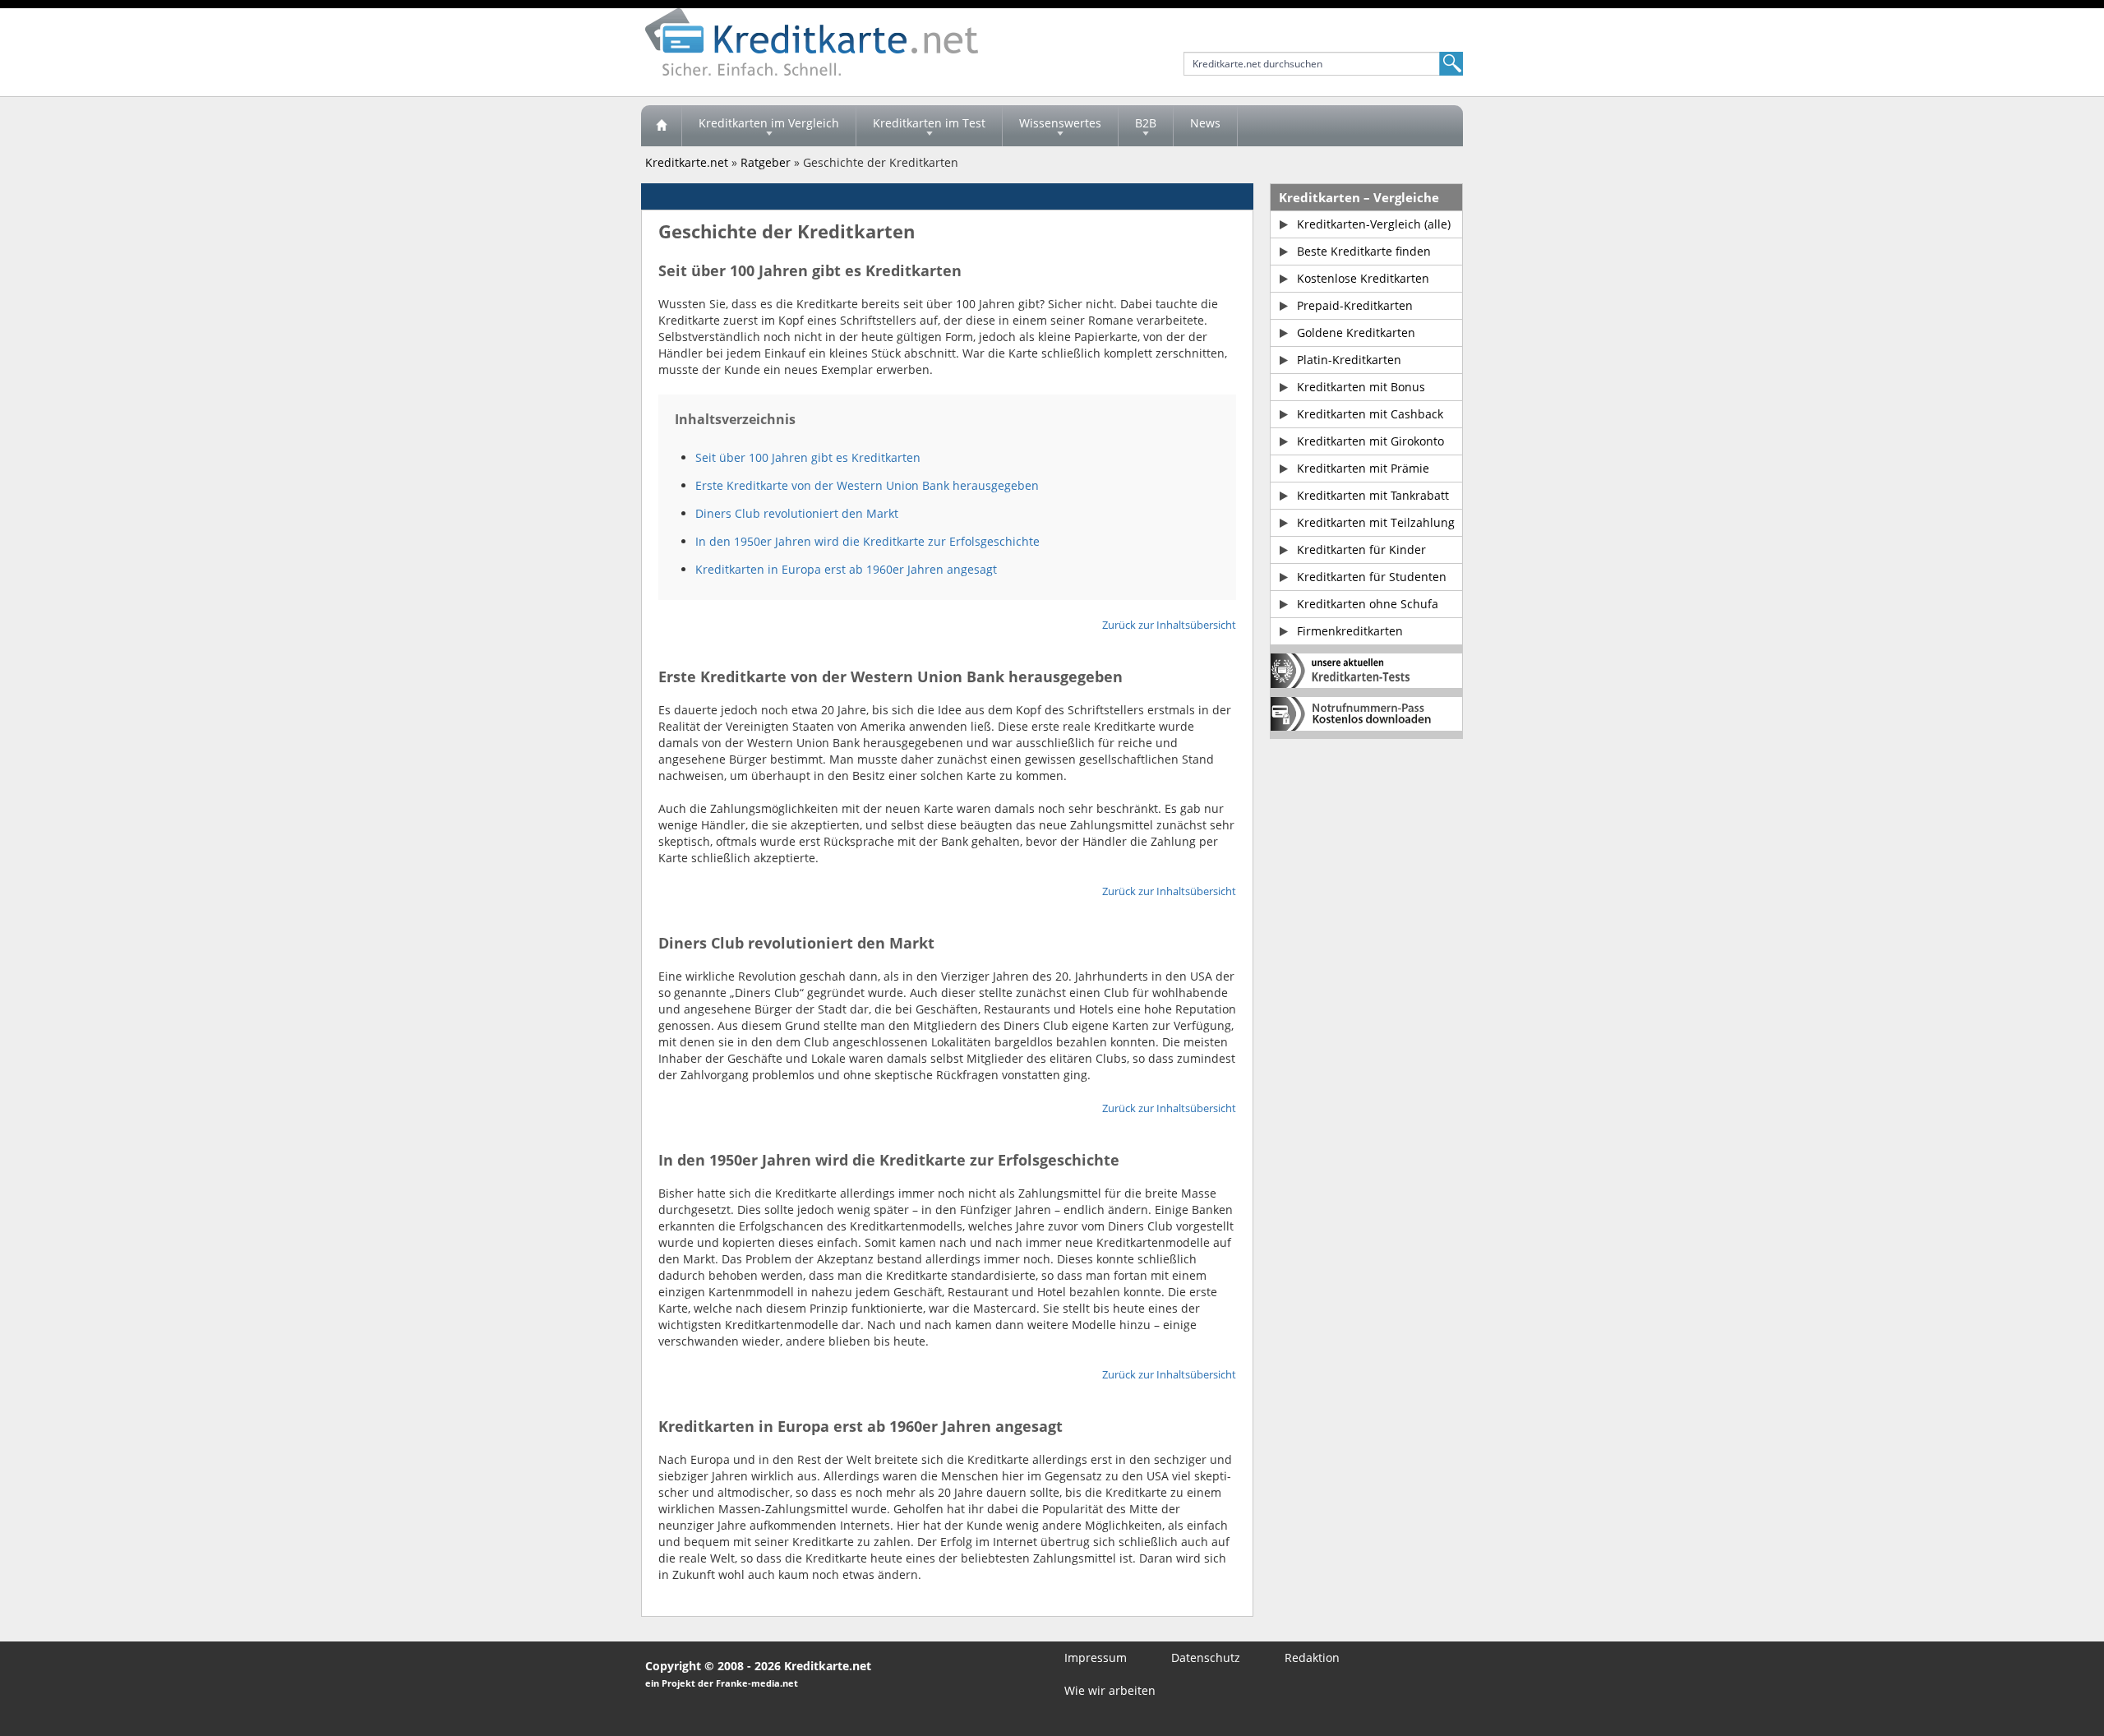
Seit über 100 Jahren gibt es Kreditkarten (808, 457)
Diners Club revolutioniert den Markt (797, 513)
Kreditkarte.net (687, 162)
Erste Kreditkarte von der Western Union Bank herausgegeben (867, 485)
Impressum (1096, 1658)
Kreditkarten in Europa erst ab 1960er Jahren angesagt (846, 569)
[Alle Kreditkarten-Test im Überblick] (1366, 671)
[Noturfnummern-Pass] (1366, 714)
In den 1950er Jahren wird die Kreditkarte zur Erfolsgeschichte (867, 541)
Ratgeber (766, 162)
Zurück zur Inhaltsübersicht (1169, 625)
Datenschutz (1206, 1658)
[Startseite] (662, 126)
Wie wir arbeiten (1110, 1690)
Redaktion (1312, 1658)
